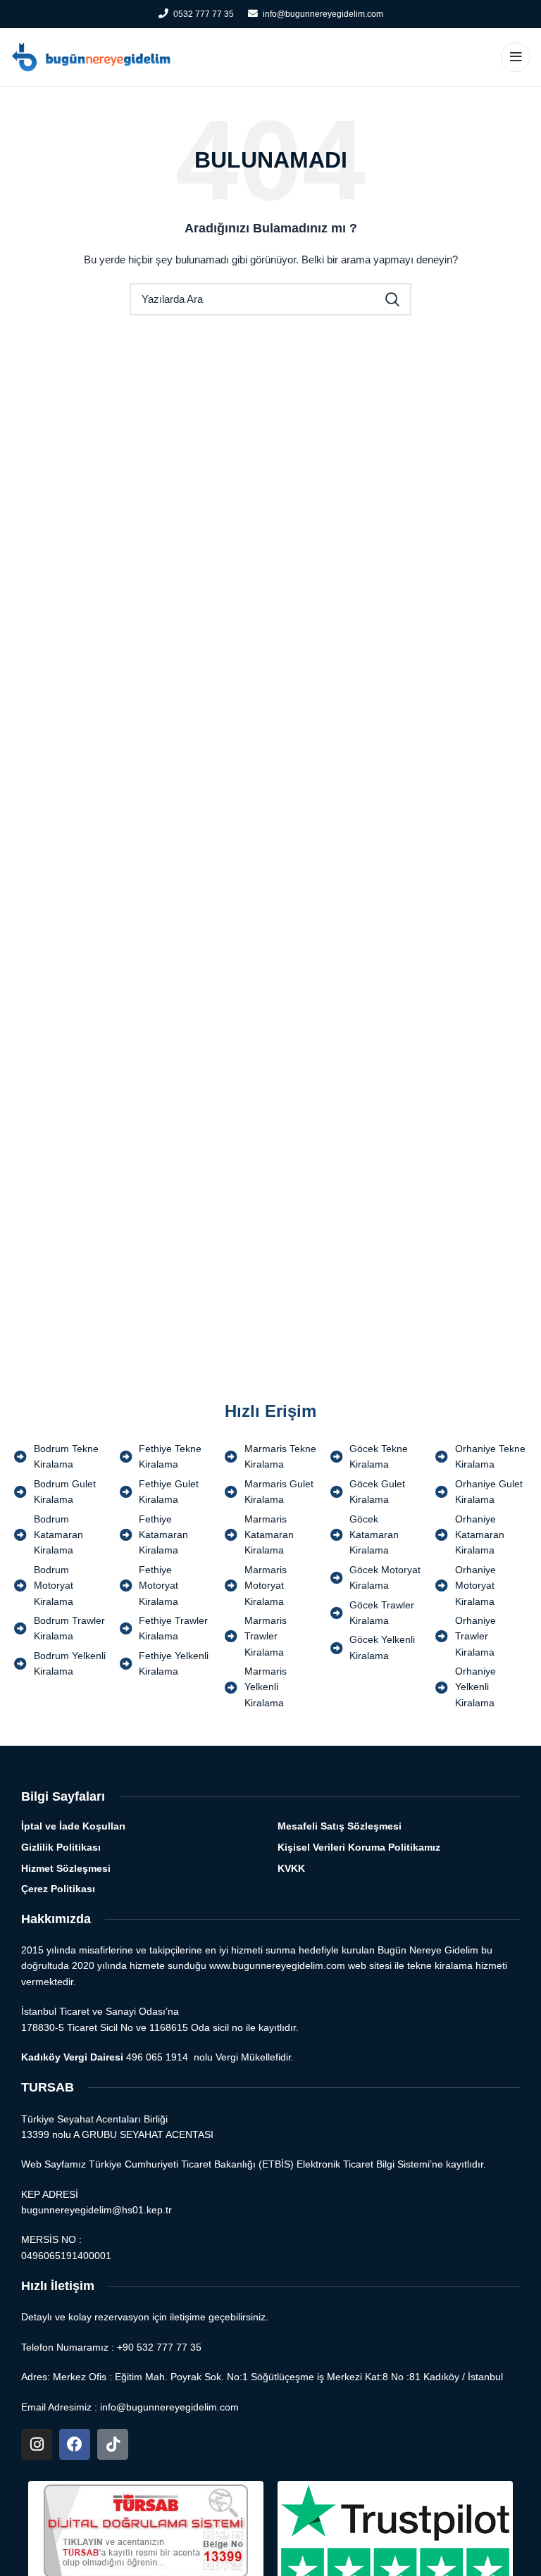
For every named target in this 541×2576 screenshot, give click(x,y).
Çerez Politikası (58, 1889)
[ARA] (392, 299)
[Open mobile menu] (516, 57)
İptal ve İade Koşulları (73, 1826)
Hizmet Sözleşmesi (66, 1868)
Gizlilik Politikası (61, 1847)
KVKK (291, 1868)
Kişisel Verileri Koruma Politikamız (359, 1847)
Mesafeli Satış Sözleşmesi (340, 1826)
